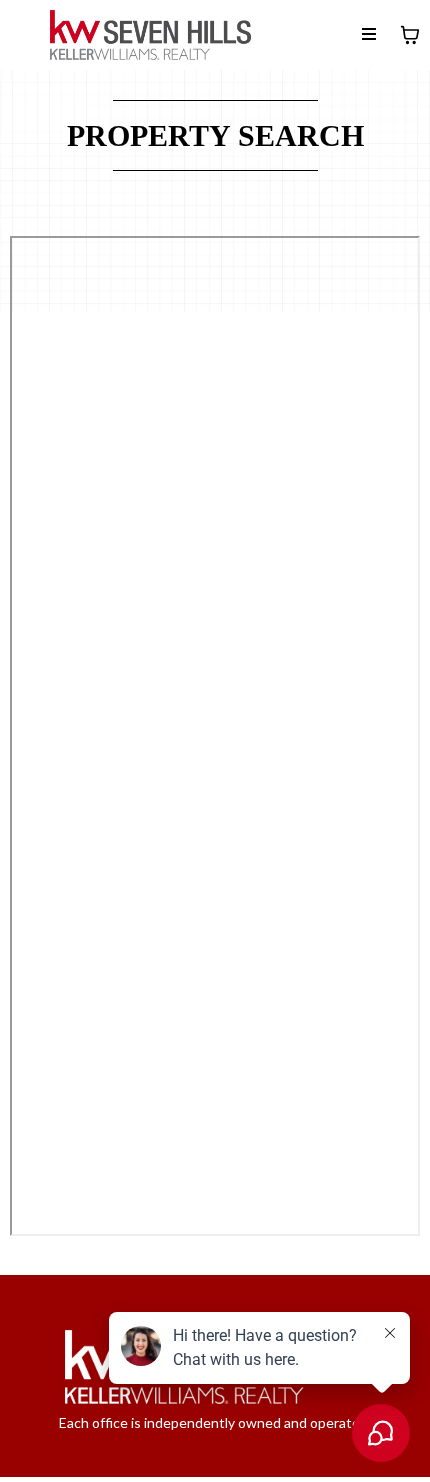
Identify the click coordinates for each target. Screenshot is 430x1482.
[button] (369, 35)
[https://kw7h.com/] (150, 35)
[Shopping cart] (410, 35)
